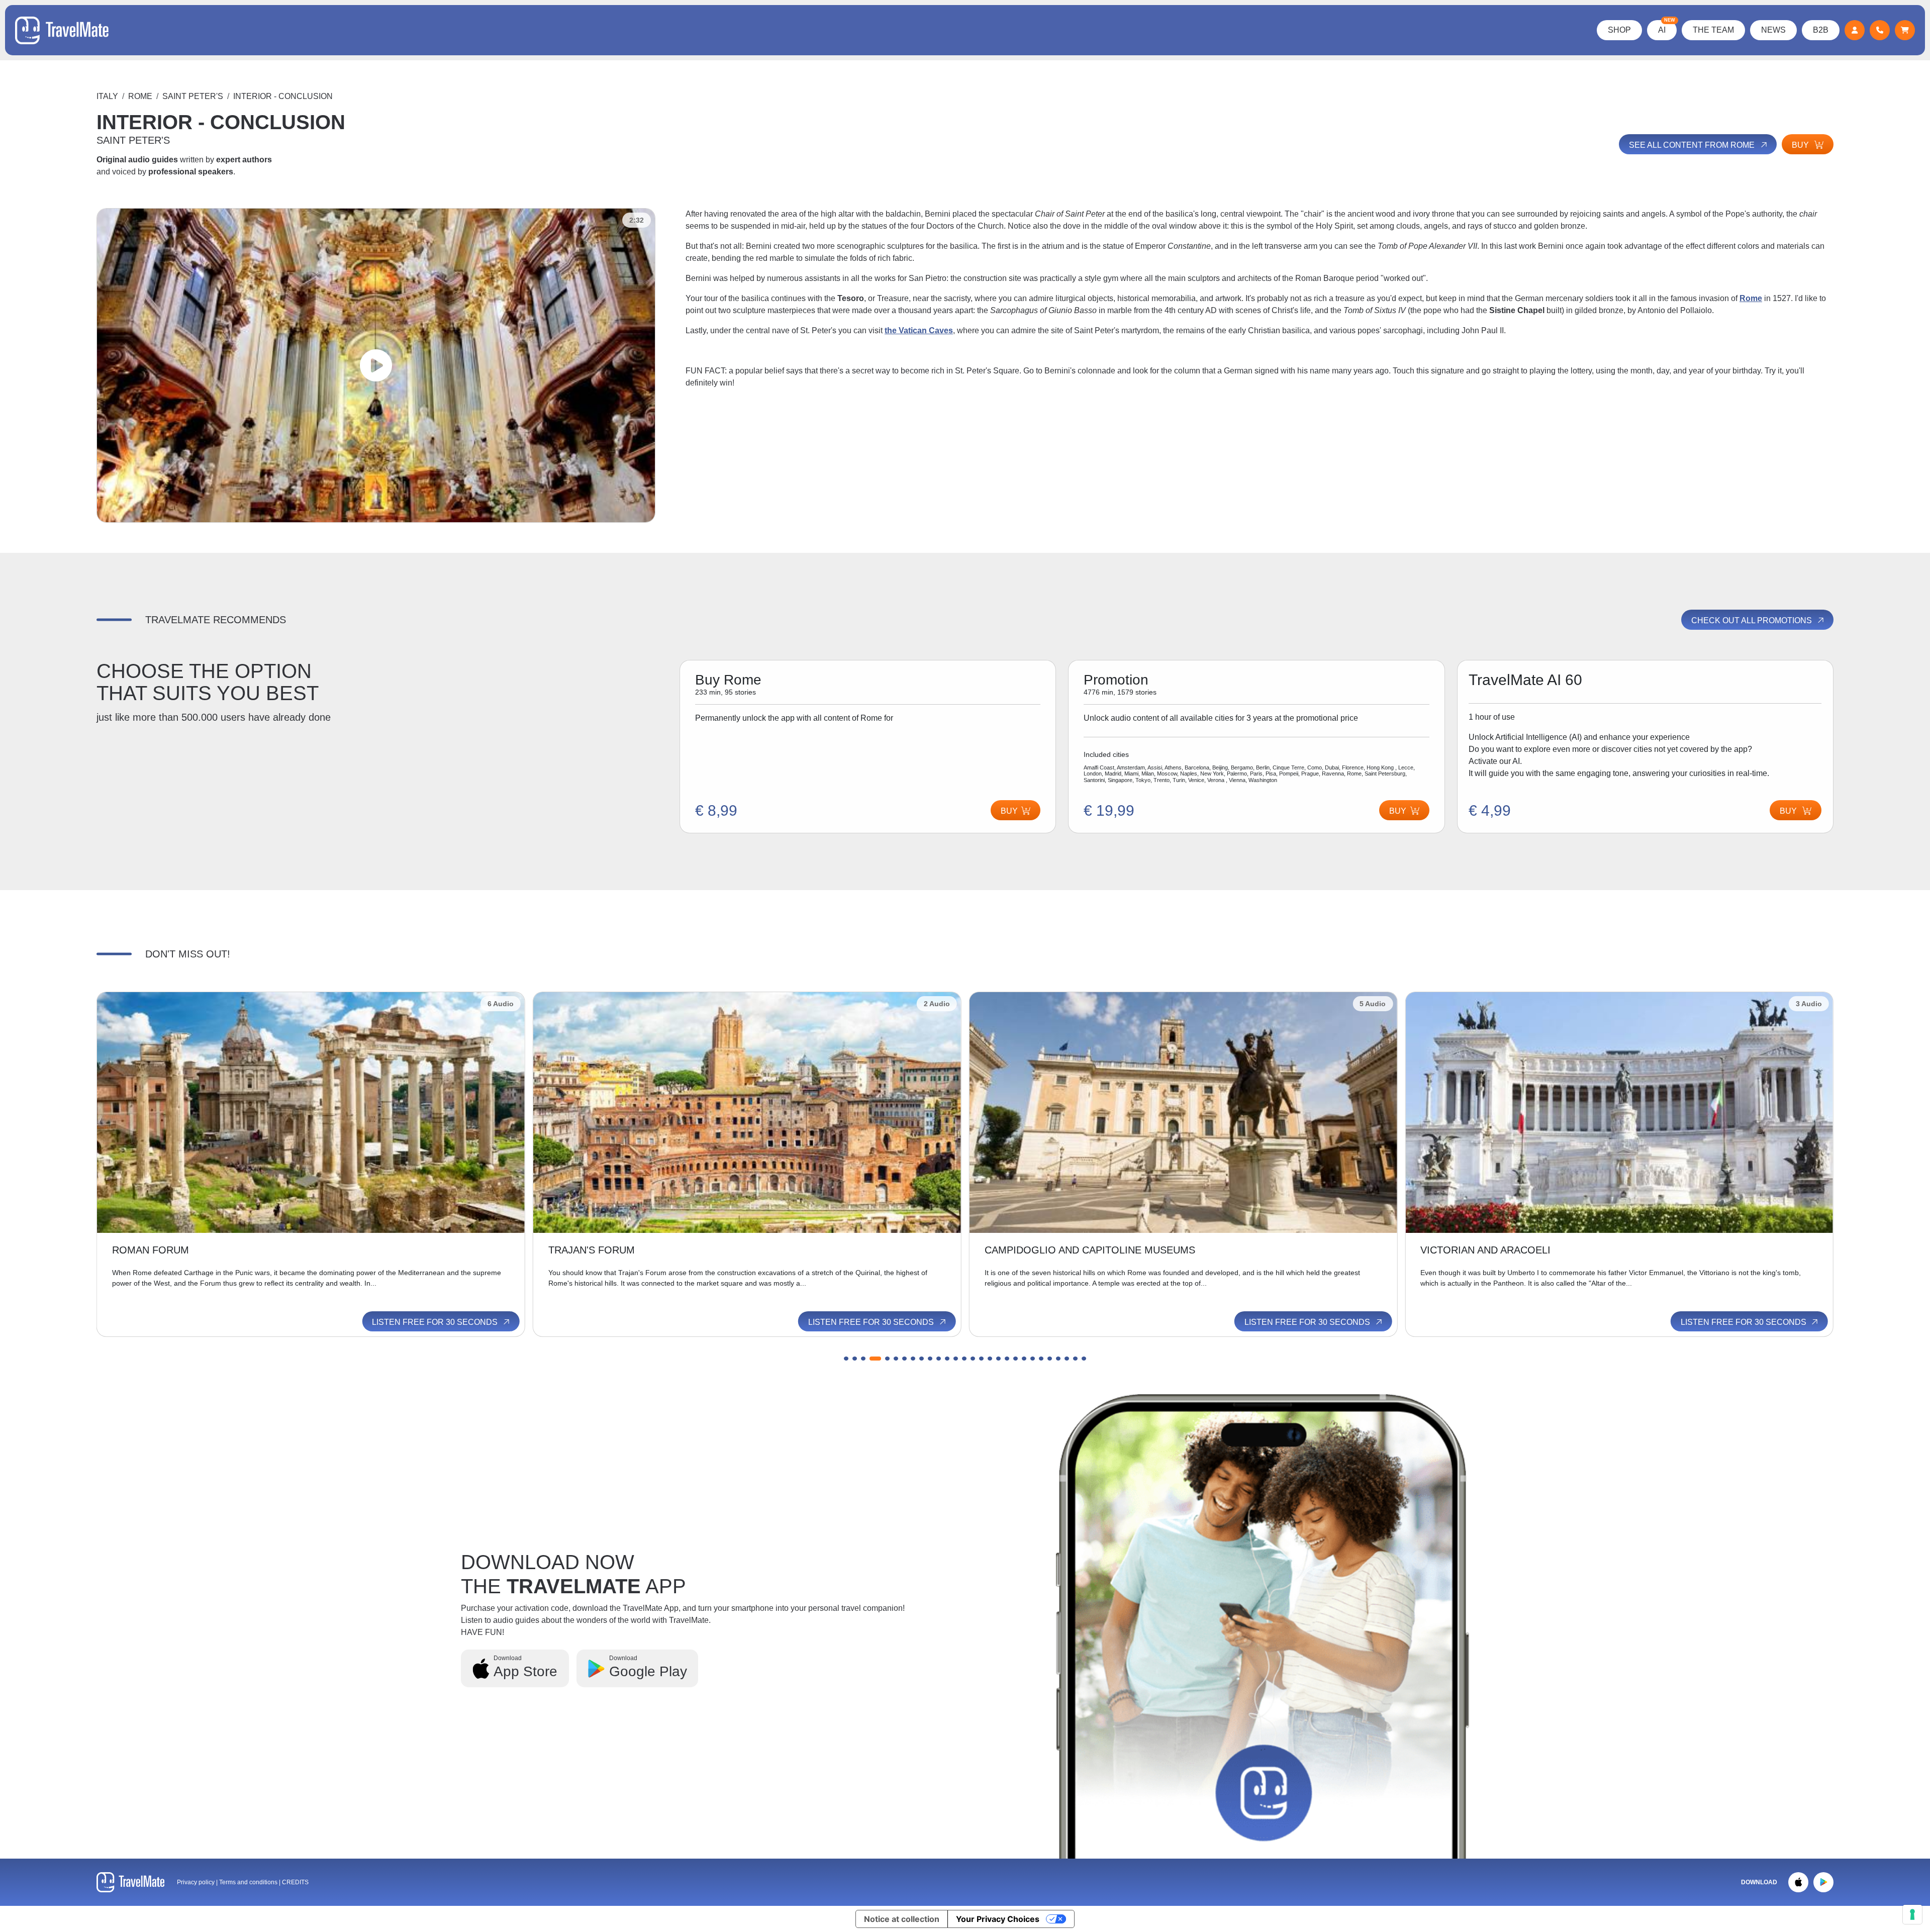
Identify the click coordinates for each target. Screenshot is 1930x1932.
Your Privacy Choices (998, 1919)
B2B (1821, 30)
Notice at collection (902, 1919)
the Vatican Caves (919, 330)
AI (1667, 27)
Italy (107, 96)
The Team (1713, 30)
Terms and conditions (249, 1882)
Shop (1619, 30)
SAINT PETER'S (193, 96)
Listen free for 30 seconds (436, 1322)
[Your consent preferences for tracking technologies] (1912, 1914)
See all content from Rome (1693, 145)
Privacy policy (196, 1882)
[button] (846, 1359)
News (1773, 30)
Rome (140, 96)
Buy (1801, 145)
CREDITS (295, 1882)
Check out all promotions (1753, 620)
